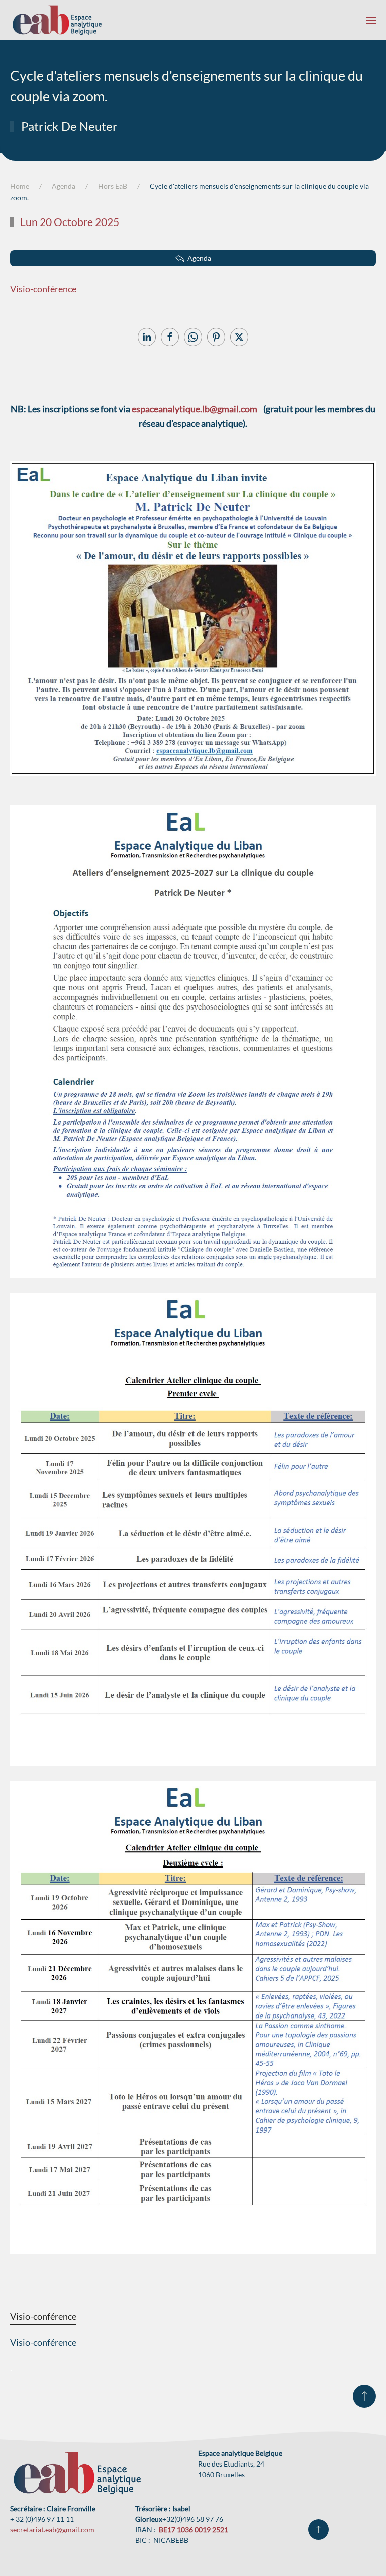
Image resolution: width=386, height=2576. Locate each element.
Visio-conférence (43, 289)
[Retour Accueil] (57, 20)
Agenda (199, 258)
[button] (371, 20)
